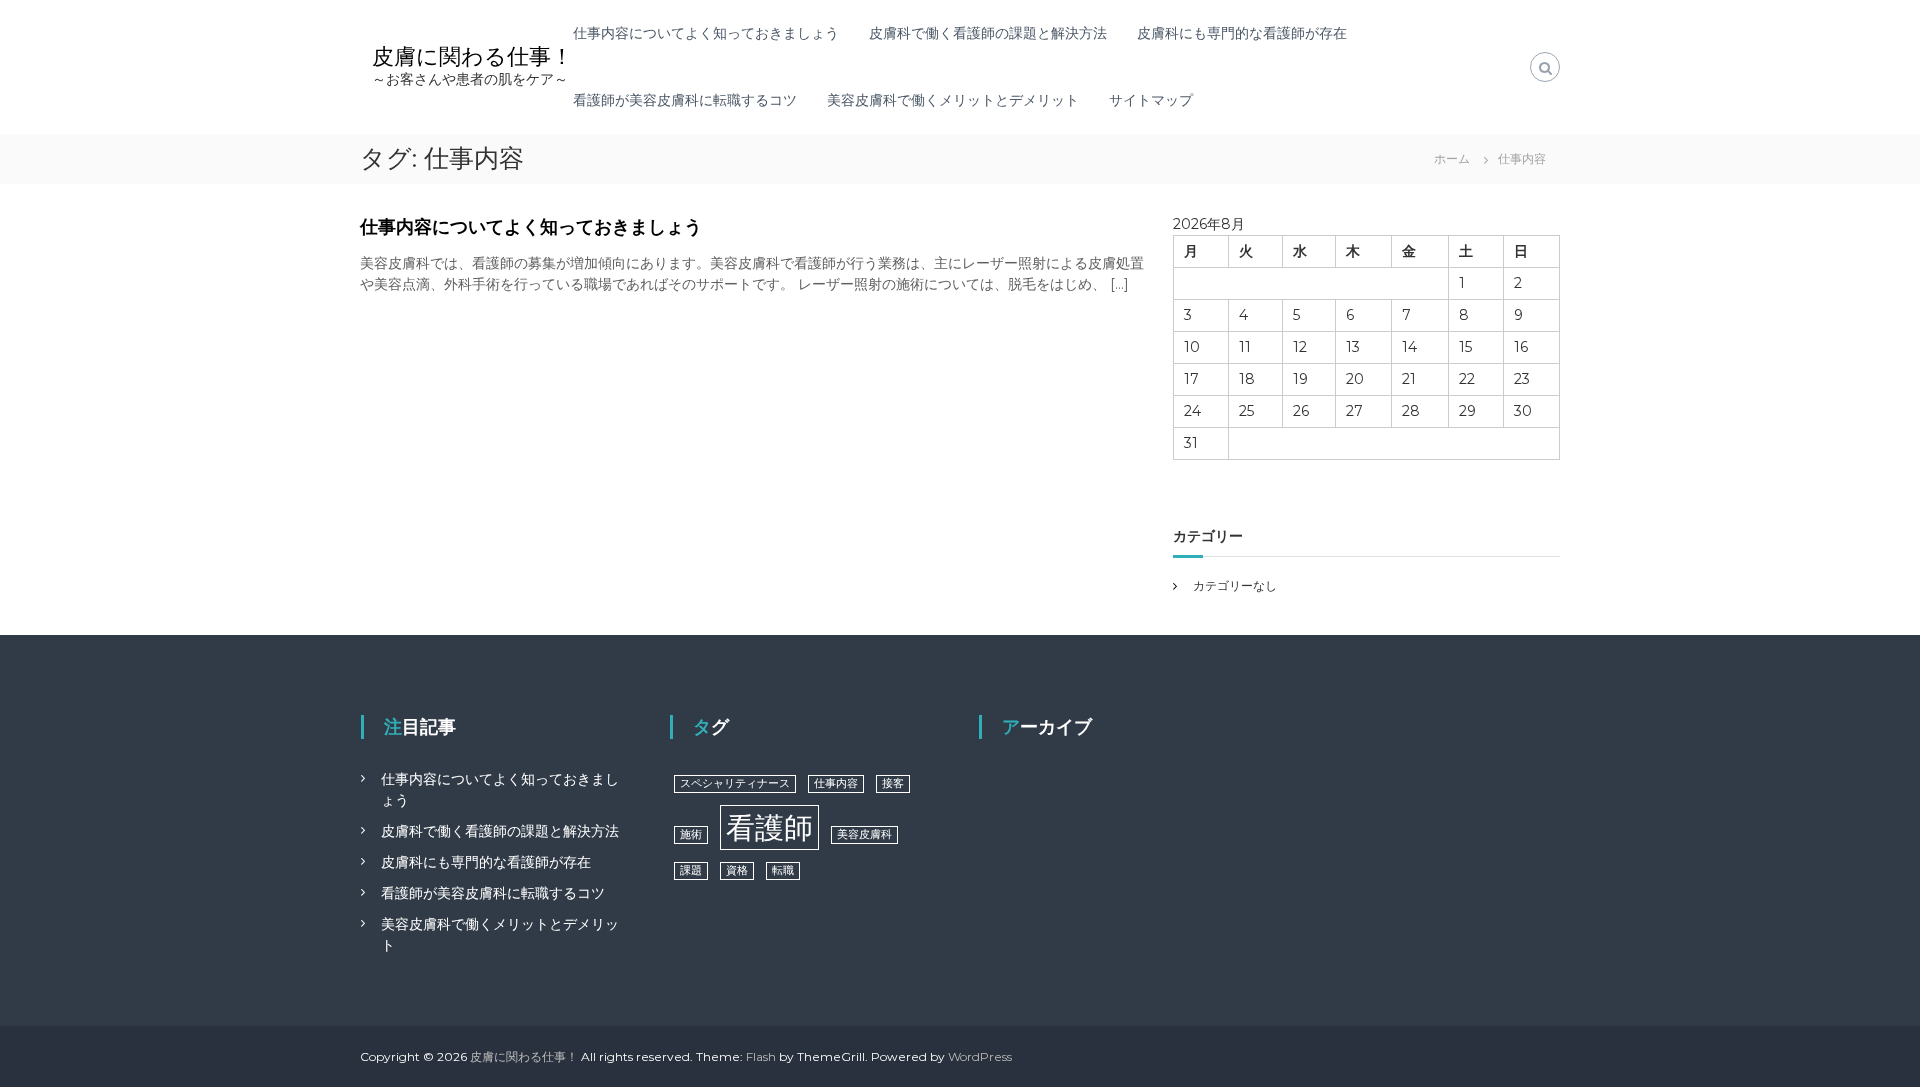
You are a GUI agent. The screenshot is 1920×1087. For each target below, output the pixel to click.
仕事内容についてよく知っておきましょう (706, 33)
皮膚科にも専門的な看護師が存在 (1242, 33)
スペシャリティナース (735, 783)
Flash (761, 1056)
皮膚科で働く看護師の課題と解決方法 (988, 33)
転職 (783, 870)
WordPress (980, 1056)
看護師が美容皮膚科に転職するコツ (685, 100)
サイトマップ (1151, 100)
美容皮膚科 (864, 834)
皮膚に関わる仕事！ (472, 56)
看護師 (769, 827)
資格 (737, 870)
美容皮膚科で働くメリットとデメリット (953, 100)
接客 (893, 783)
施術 (691, 834)
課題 (691, 870)
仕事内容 (836, 783)
